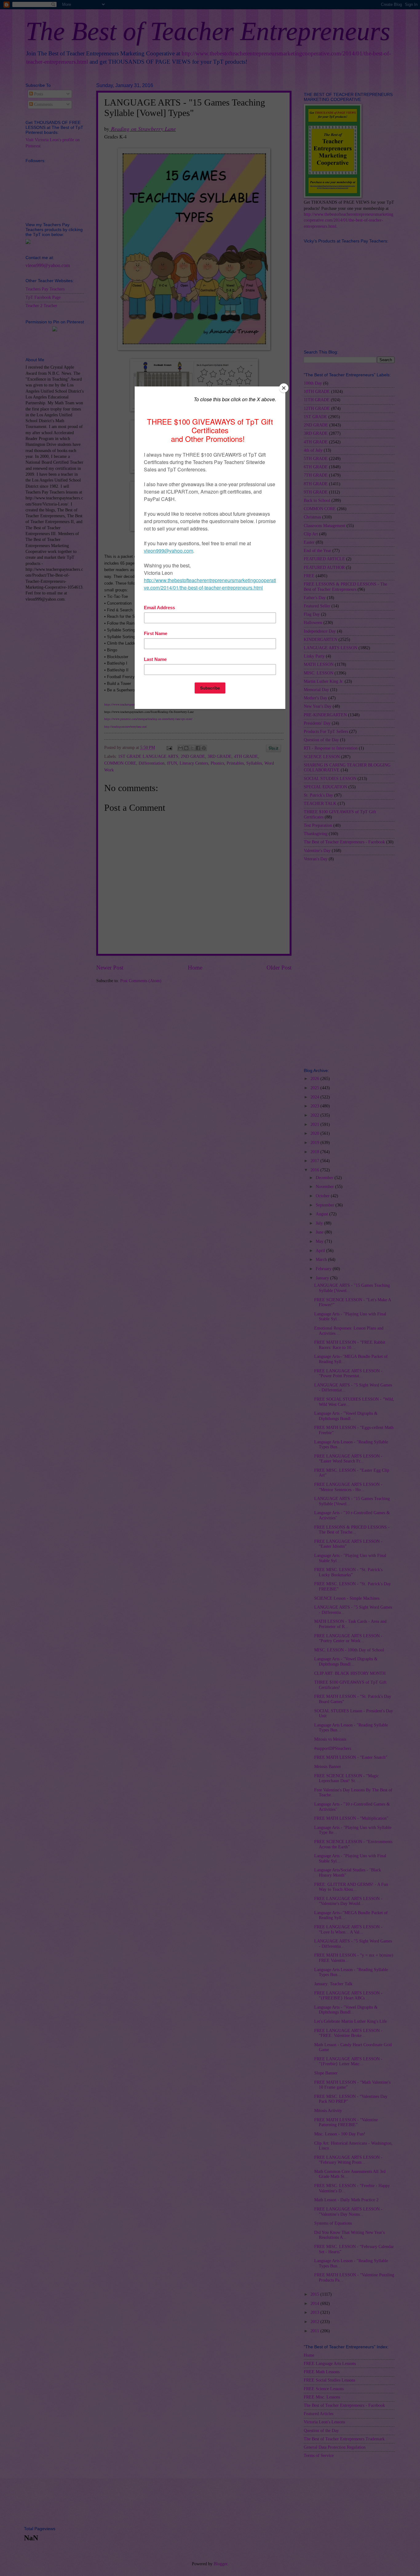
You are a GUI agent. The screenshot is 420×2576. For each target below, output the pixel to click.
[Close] (284, 388)
